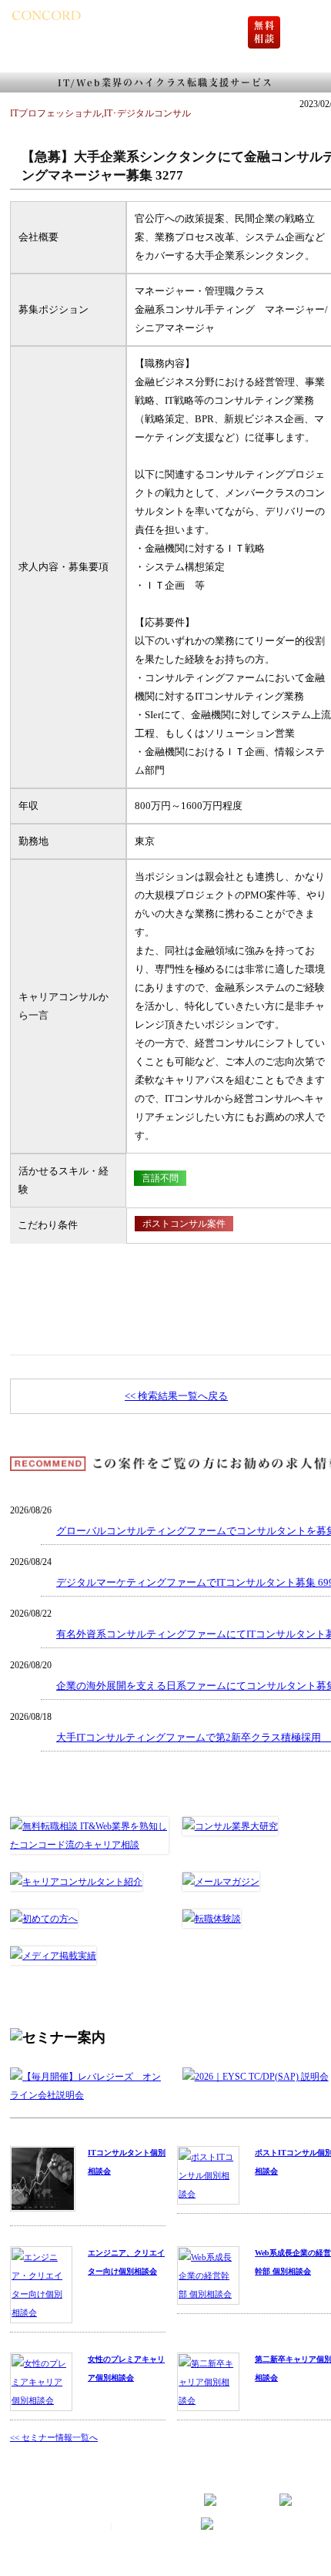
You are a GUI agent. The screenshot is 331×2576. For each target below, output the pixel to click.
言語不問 (160, 1178)
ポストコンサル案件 (184, 1224)
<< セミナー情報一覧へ (54, 2437)
